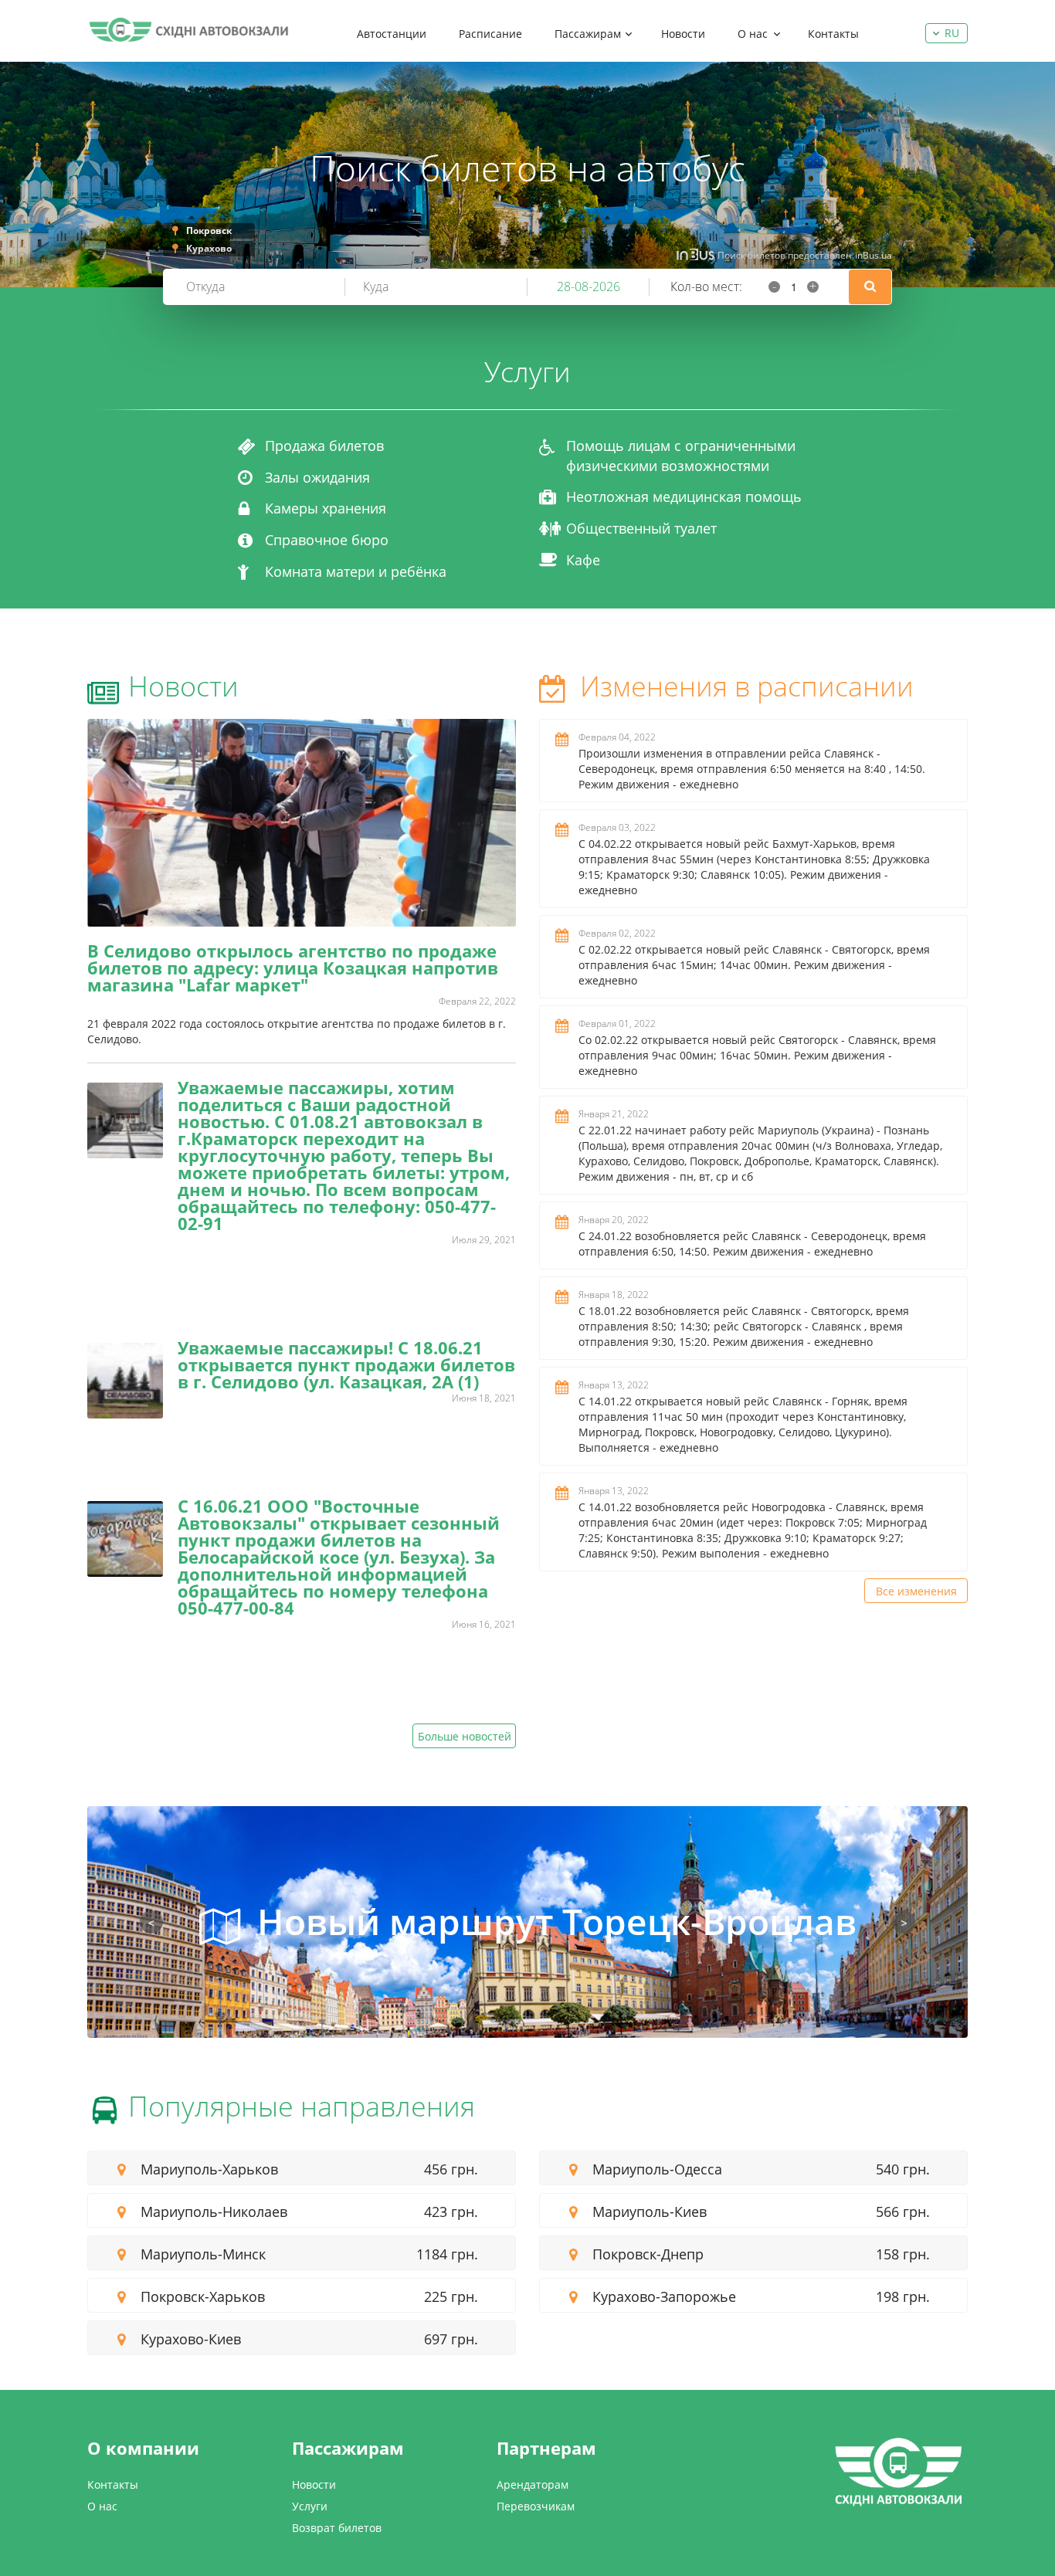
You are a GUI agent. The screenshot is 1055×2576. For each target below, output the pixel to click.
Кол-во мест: (706, 286)
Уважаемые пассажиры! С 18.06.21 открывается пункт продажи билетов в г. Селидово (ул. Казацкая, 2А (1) (346, 1364)
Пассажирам (588, 34)
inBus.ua (874, 255)
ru (952, 33)
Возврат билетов (337, 2528)
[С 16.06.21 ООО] (125, 1539)
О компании (143, 2448)
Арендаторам (533, 2484)
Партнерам (546, 2448)
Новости (683, 34)
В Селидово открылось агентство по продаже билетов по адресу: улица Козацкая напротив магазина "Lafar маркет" (293, 968)
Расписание (490, 34)
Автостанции (392, 34)
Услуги (310, 2506)
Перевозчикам (536, 2506)
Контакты (833, 34)
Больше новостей (465, 1736)
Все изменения (916, 1591)
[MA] (188, 30)
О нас (753, 34)
